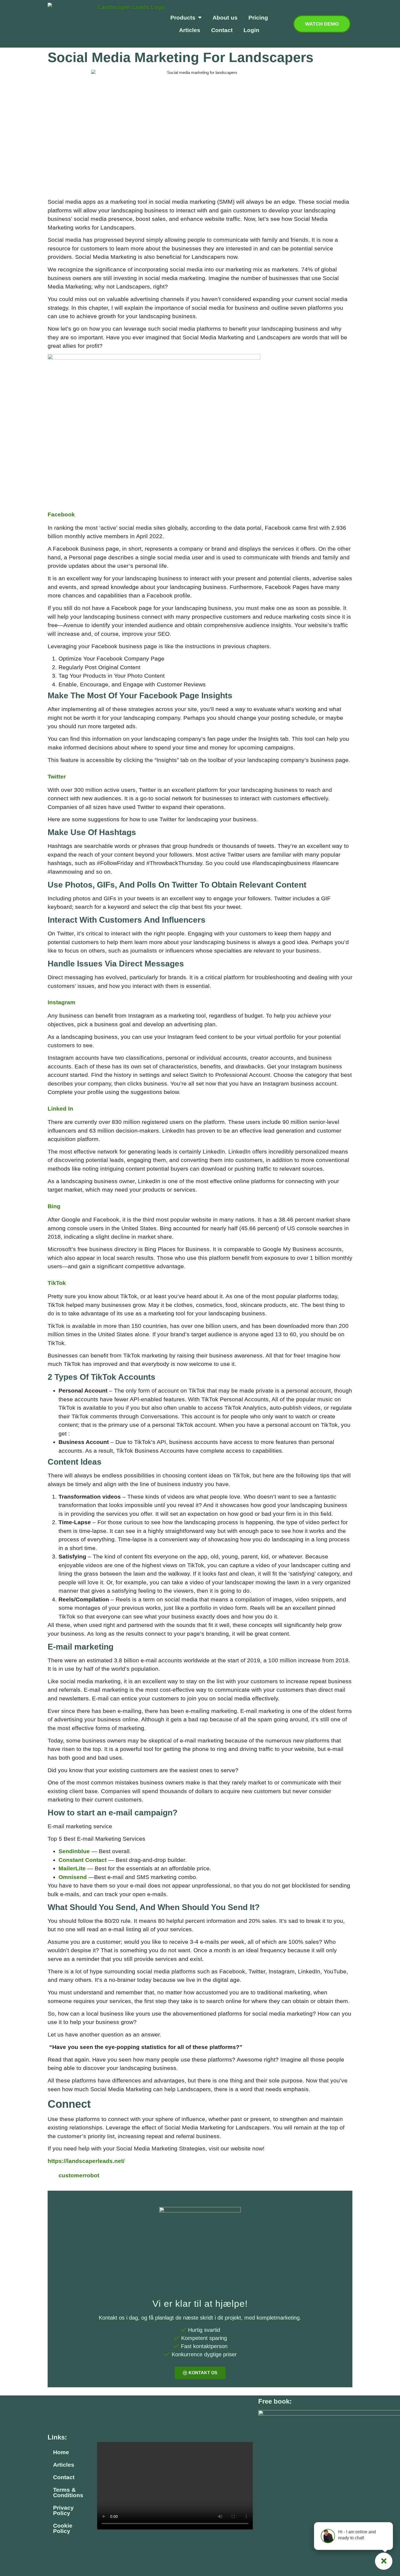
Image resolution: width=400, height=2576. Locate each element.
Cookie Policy (63, 2528)
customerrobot (79, 2175)
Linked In (60, 1109)
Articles (190, 30)
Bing (54, 1206)
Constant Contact (83, 1860)
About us (225, 18)
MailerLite (72, 1868)
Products (183, 18)
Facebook (61, 514)
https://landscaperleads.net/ (86, 2161)
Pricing (258, 18)
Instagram (61, 1002)
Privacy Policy (63, 2510)
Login (251, 30)
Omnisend (73, 1877)
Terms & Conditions (68, 2492)
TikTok (57, 1283)
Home (61, 2452)
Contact (222, 30)
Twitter (57, 776)
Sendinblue (74, 1851)
